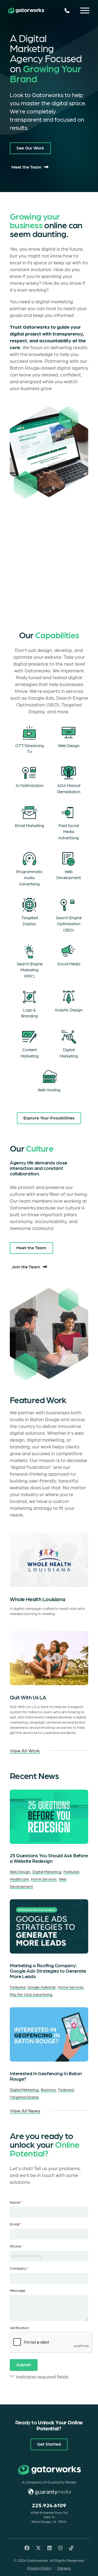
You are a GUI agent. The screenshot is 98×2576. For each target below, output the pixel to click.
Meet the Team (26, 167)
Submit (24, 2364)
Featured (71, 1871)
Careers (64, 2568)
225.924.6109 (49, 2505)
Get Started (49, 2444)
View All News (25, 2111)
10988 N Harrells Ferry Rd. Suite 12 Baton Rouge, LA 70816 (49, 2517)
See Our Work (30, 148)
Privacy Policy (39, 2568)
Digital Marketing (47, 1871)
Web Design (20, 1871)
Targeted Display (24, 2097)
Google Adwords (42, 1987)
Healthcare (19, 1879)
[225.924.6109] (67, 11)
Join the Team (26, 1266)
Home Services (44, 1879)
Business (48, 2089)
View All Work (25, 1750)
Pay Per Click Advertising (31, 1994)
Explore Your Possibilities (49, 1118)
